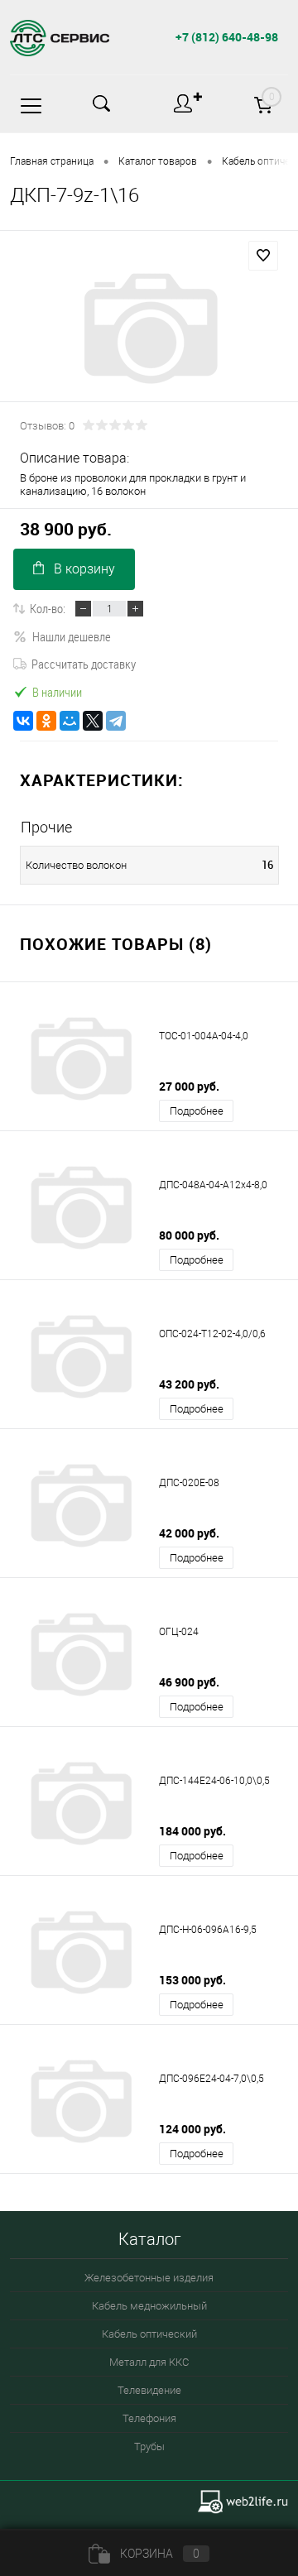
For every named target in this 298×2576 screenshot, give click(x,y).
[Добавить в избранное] (263, 256)
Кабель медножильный (149, 2306)
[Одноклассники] (46, 721)
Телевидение (149, 2390)
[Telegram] (116, 721)
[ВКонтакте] (23, 721)
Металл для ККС (149, 2362)
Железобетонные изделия (149, 2278)
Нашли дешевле (72, 636)
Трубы (149, 2446)
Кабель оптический (149, 2334)
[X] (93, 721)
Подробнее (197, 1111)
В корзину (84, 569)
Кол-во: (48, 608)
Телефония (149, 2418)
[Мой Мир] (70, 721)
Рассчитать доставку (84, 664)
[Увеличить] (149, 329)
